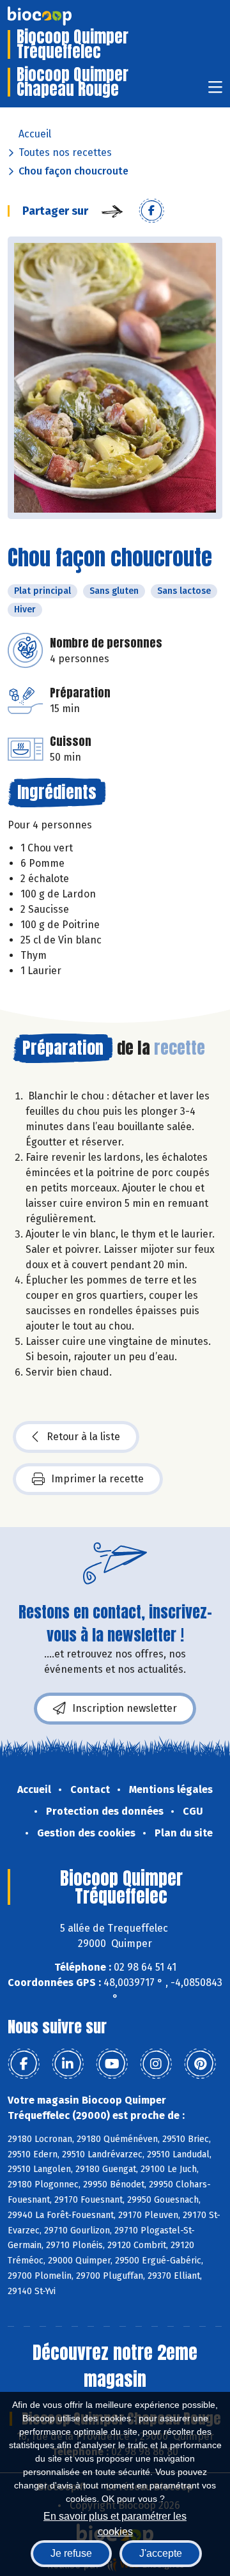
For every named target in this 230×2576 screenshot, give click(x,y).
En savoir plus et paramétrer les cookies (115, 2523)
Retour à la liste (83, 1437)
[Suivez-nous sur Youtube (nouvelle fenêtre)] (112, 2064)
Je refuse (71, 2553)
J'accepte (161, 2553)
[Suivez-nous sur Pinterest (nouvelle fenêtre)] (200, 2064)
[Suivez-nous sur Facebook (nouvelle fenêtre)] (24, 2064)
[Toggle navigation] (215, 91)
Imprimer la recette (97, 1479)
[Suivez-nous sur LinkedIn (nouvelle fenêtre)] (68, 2064)
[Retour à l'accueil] (59, 16)
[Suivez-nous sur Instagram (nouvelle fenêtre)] (156, 2064)
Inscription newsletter (125, 1708)
